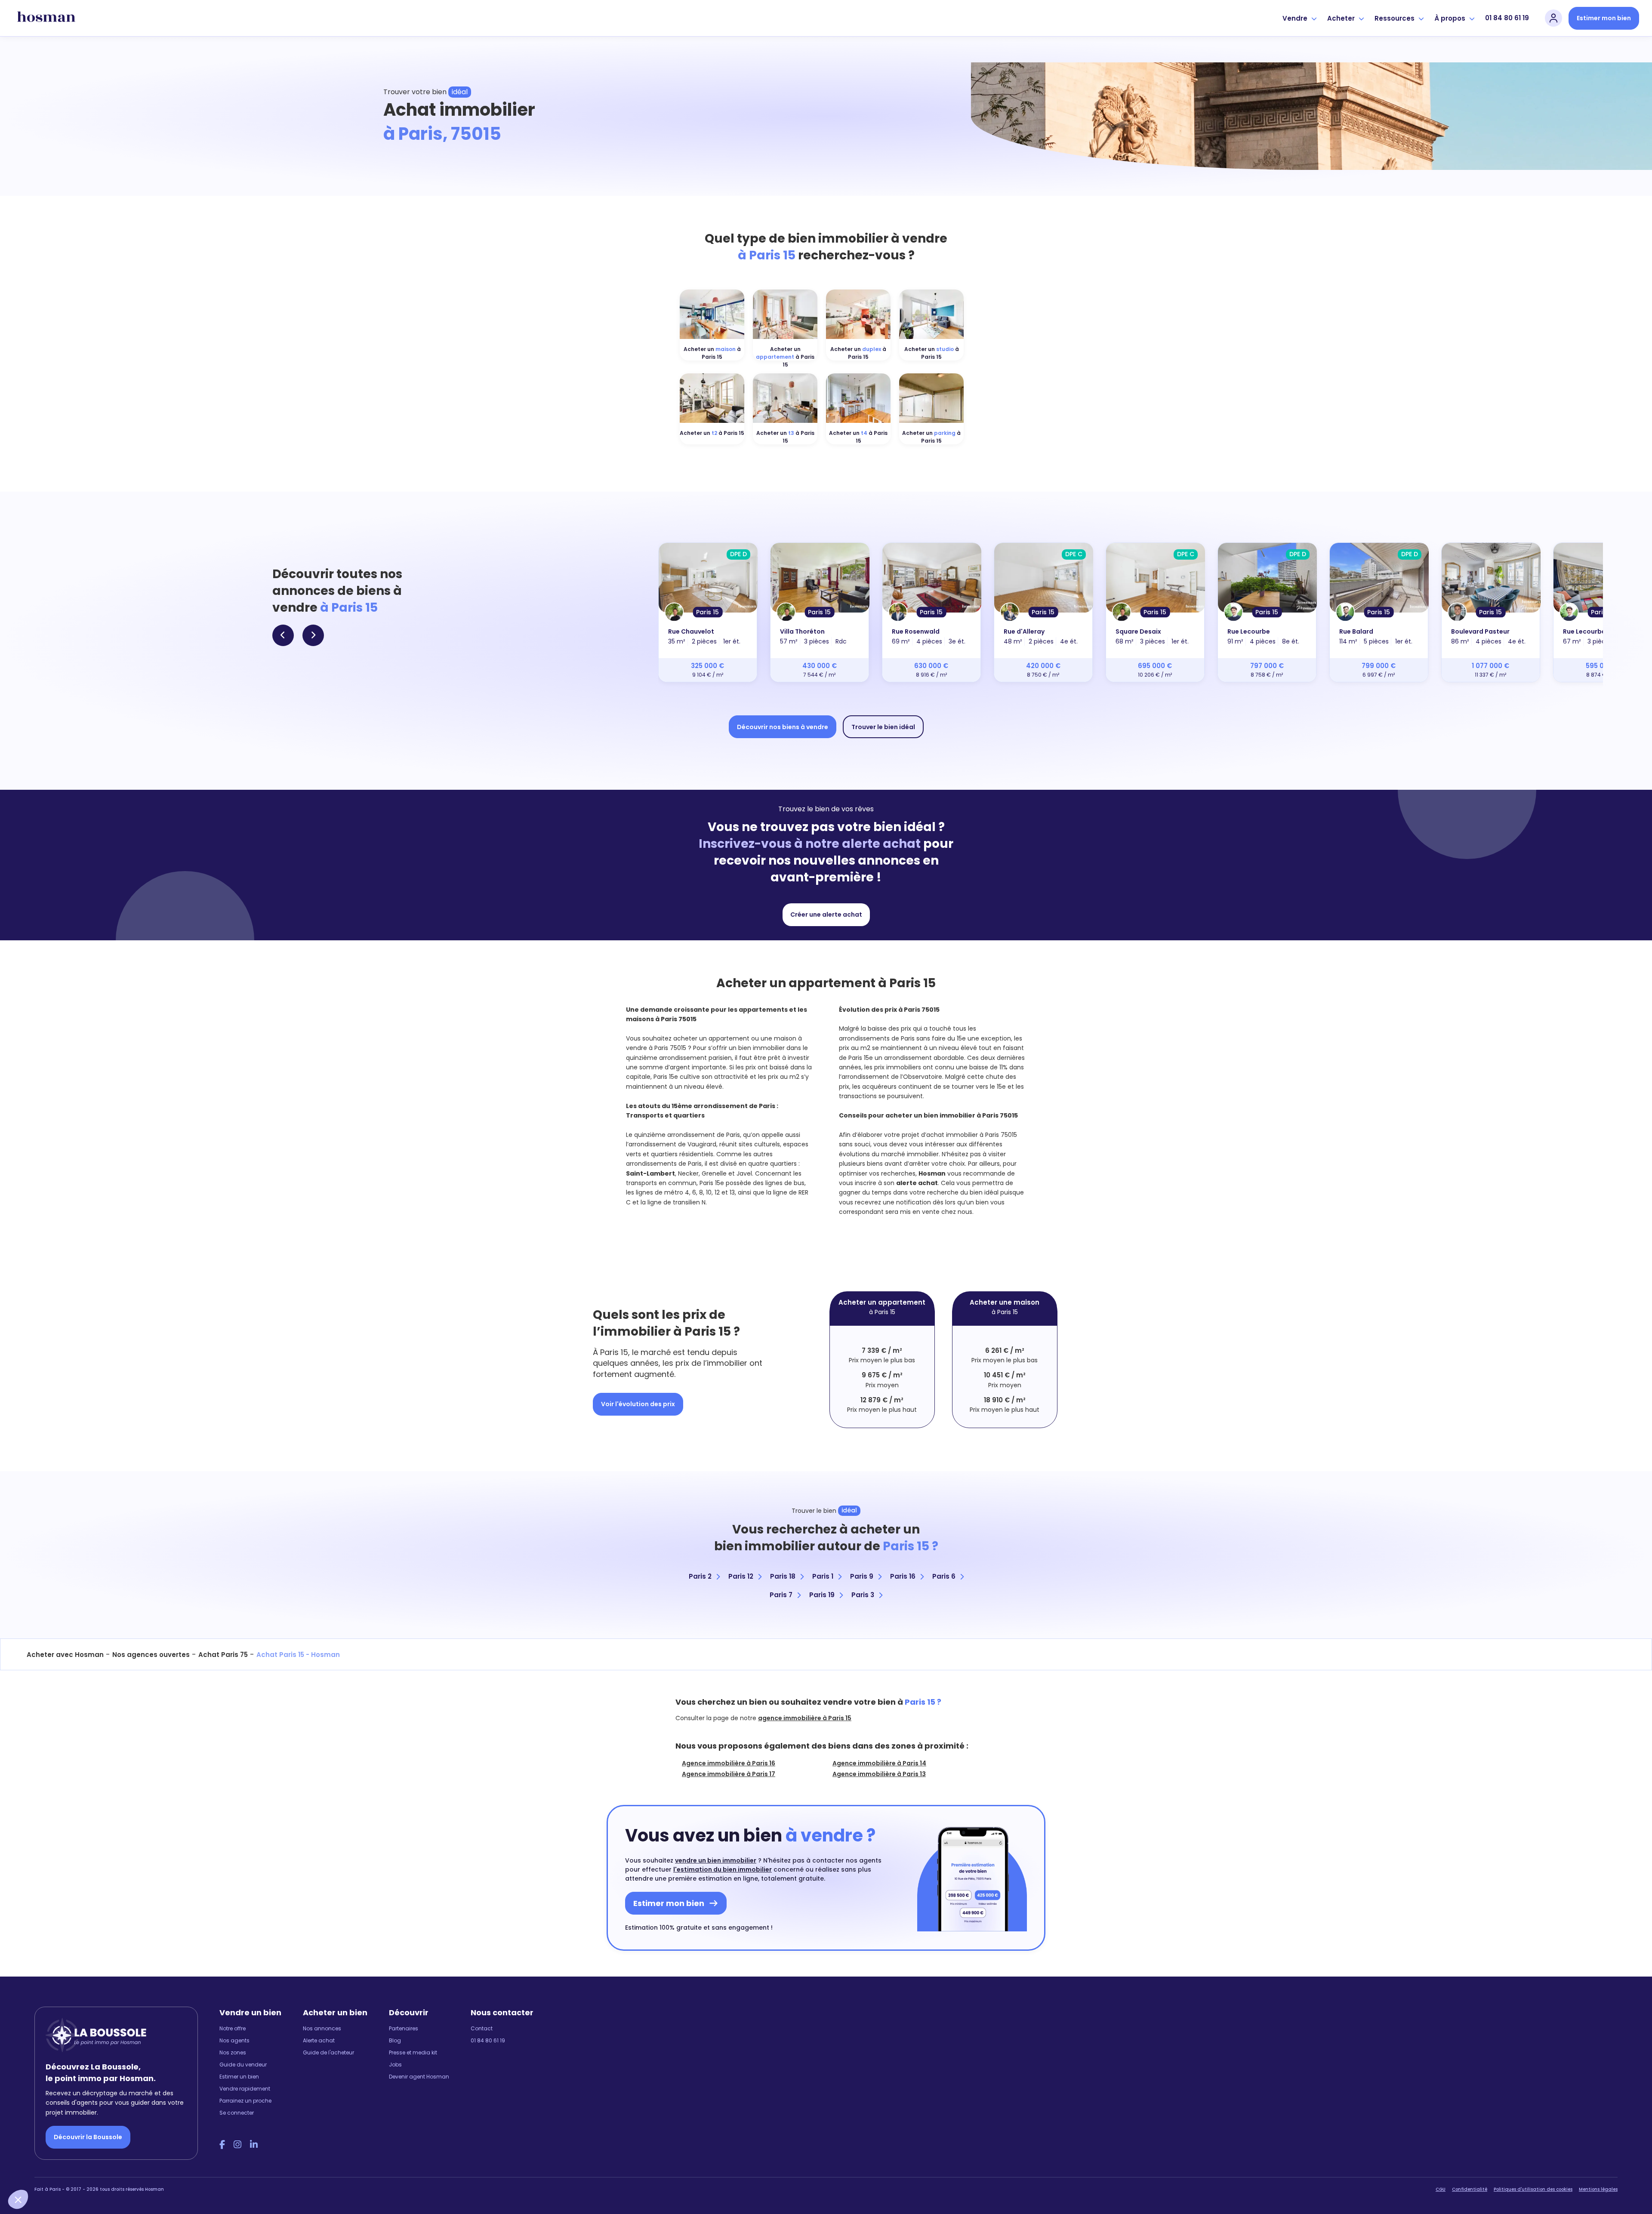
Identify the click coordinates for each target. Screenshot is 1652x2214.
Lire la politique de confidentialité (60, 2142)
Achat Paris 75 (223, 1655)
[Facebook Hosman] (222, 2145)
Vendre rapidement (245, 2089)
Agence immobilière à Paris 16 (729, 1763)
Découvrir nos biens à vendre (783, 727)
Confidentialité (1470, 2189)
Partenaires (404, 2028)
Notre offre (233, 2028)
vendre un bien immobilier (716, 1860)
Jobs (395, 2065)
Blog (395, 2040)
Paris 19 (822, 1595)
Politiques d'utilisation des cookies (1533, 2189)
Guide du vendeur (243, 2065)
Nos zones (233, 2052)
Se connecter (237, 2113)
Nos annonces (322, 2028)
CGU (1441, 2189)
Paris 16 (903, 1576)
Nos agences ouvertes (151, 1655)
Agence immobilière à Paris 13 (879, 1774)
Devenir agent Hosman (419, 2077)
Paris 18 (783, 1576)
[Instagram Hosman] (237, 2145)
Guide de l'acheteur (328, 2052)
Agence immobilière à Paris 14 (879, 1763)
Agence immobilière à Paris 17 (729, 1774)
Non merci (39, 2171)
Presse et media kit (413, 2052)
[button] (18, 2199)
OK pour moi (159, 2171)
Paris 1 (823, 1576)
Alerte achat (319, 2040)
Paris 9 (862, 1576)
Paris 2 (700, 1576)
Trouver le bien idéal (883, 727)
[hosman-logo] (46, 18)
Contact (482, 2028)
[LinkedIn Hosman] (254, 2145)
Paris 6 (944, 1576)
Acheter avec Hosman (65, 1655)
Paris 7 (781, 1595)
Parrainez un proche (245, 2101)
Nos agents (234, 2040)
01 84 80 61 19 (1507, 18)
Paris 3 (863, 1595)
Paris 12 (741, 1576)
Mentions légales (1598, 2189)
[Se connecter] (1553, 18)
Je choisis (99, 2171)
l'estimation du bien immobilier (723, 1869)
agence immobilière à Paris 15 (805, 1718)
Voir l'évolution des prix (638, 1404)
